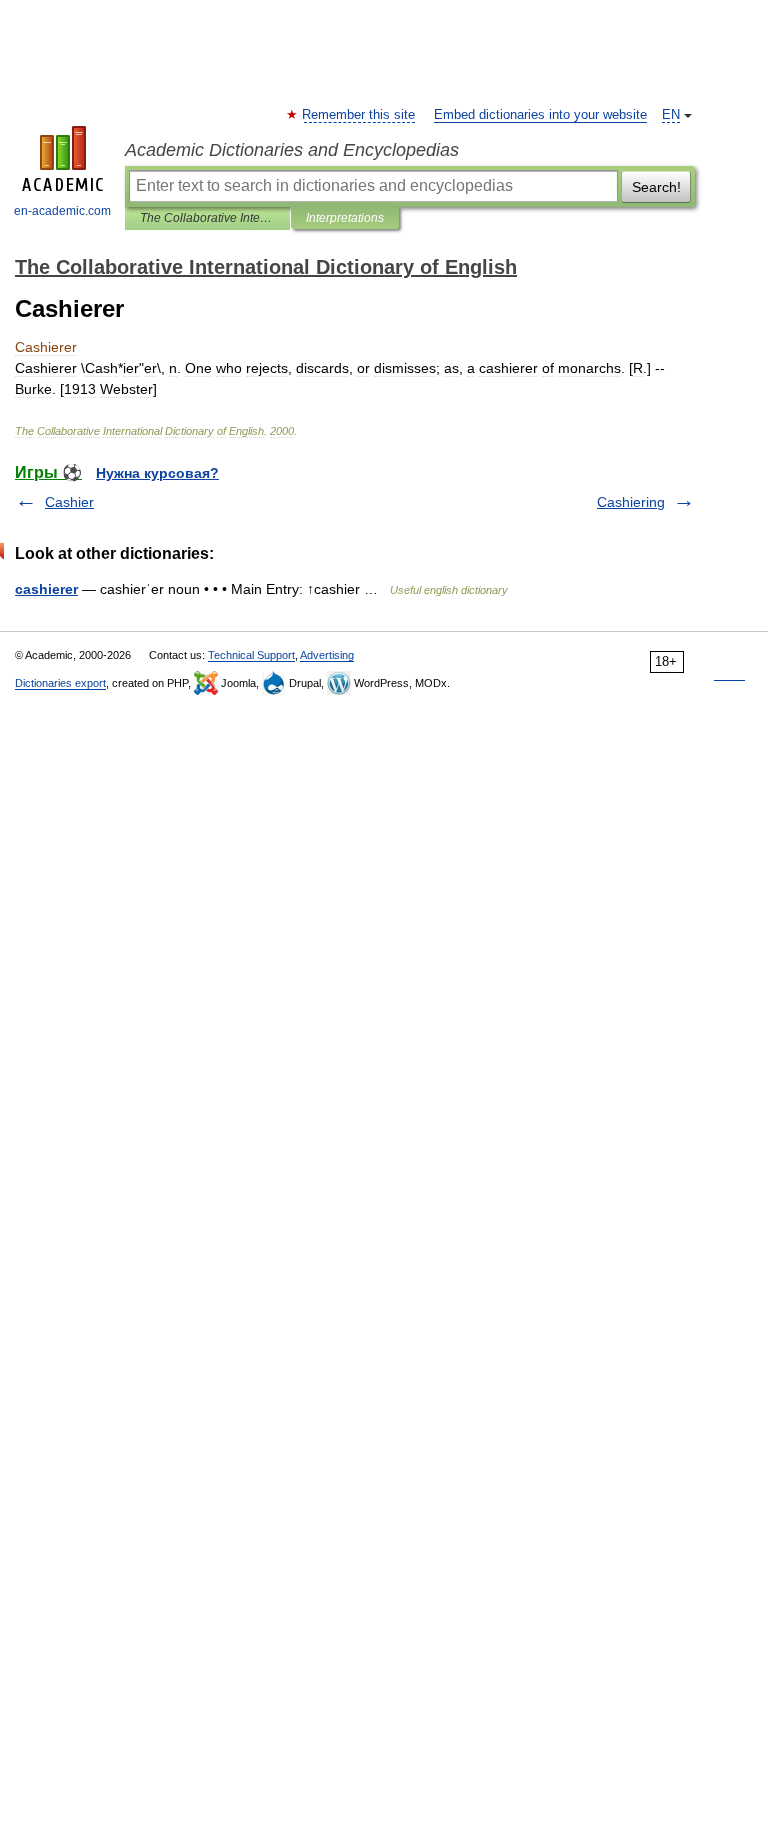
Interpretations (345, 218)
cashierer (46, 589)
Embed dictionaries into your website (540, 115)
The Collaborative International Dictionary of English (207, 218)
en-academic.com (62, 211)
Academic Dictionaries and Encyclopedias (292, 150)
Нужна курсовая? (157, 473)
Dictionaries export (60, 683)
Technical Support (251, 655)
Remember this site (359, 115)
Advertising (327, 655)
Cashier (69, 502)
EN (671, 115)
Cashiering (631, 502)
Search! (656, 187)
